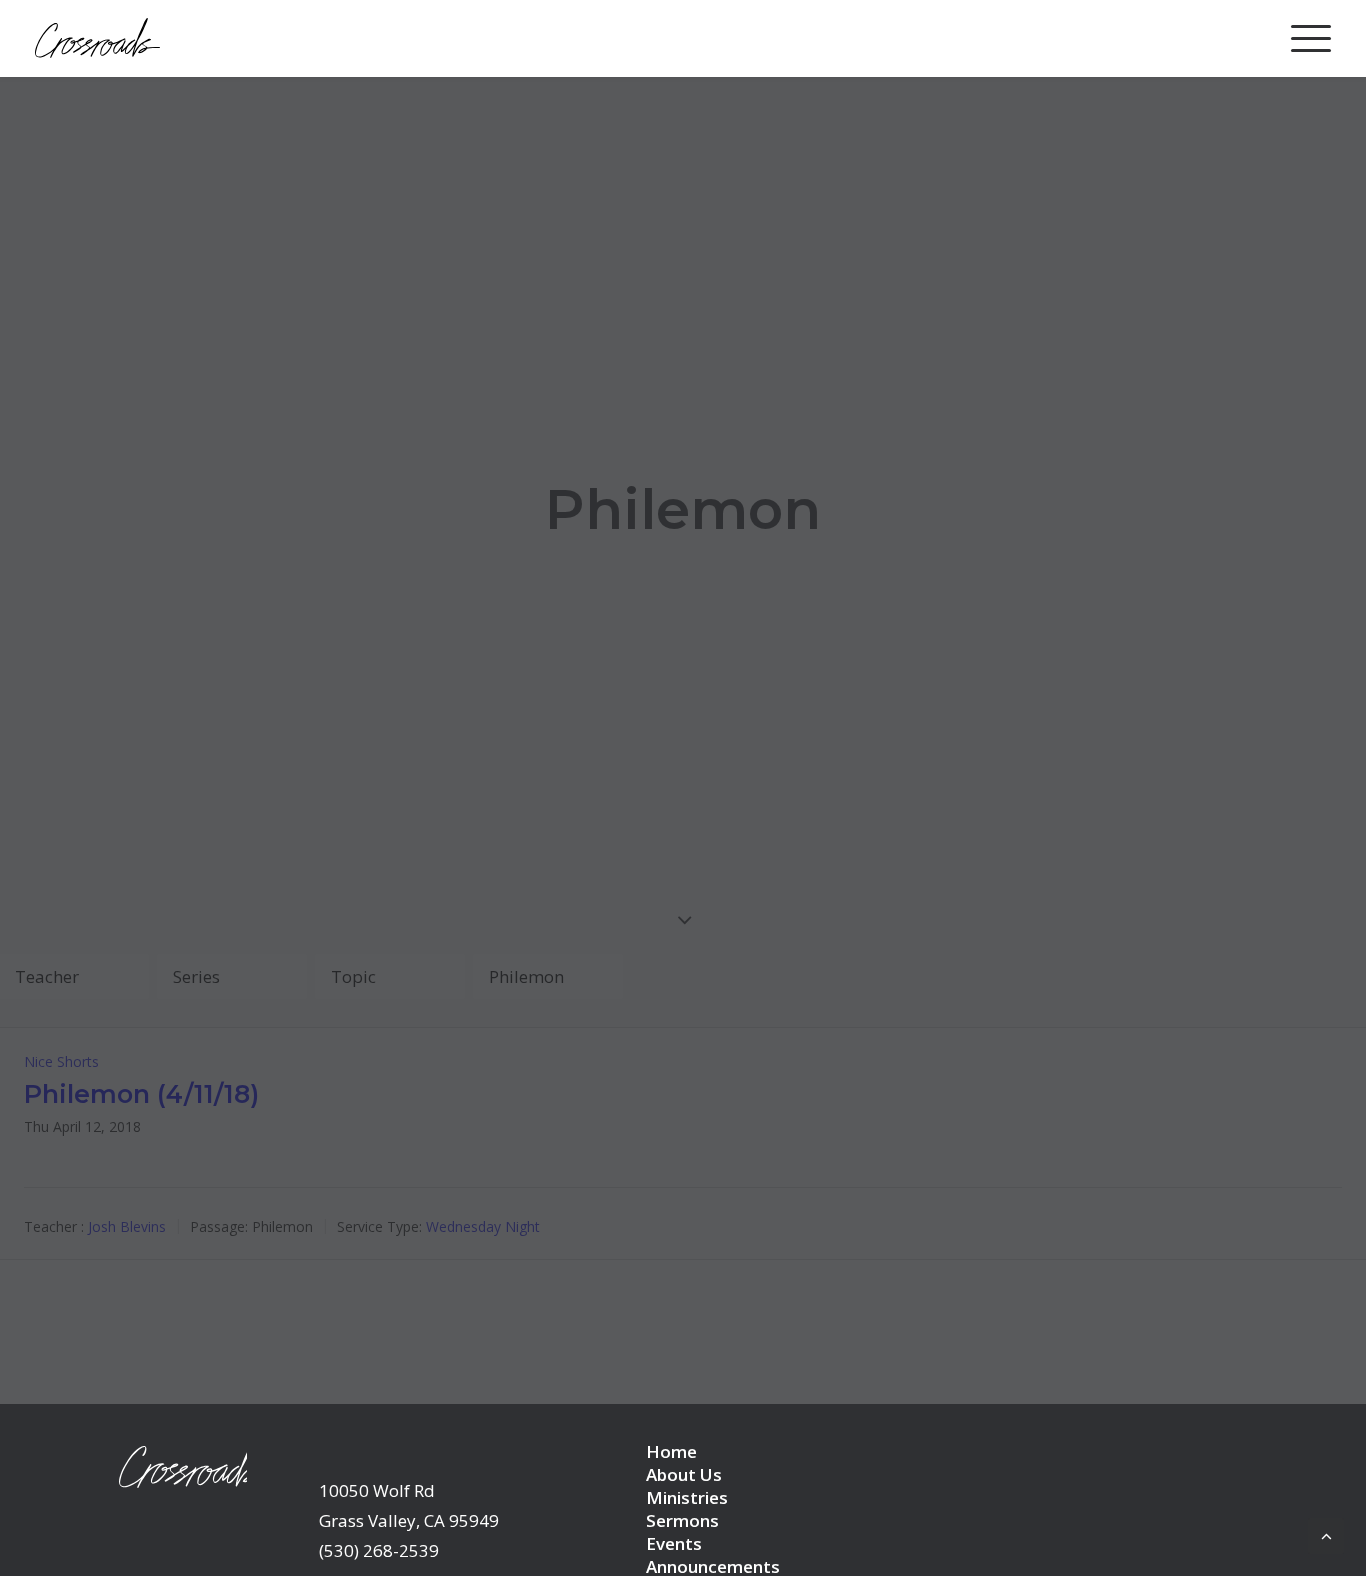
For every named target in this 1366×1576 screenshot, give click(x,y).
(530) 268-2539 (379, 1550)
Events (674, 1543)
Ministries (687, 1497)
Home (671, 1451)
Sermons (682, 1520)
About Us (684, 1474)
